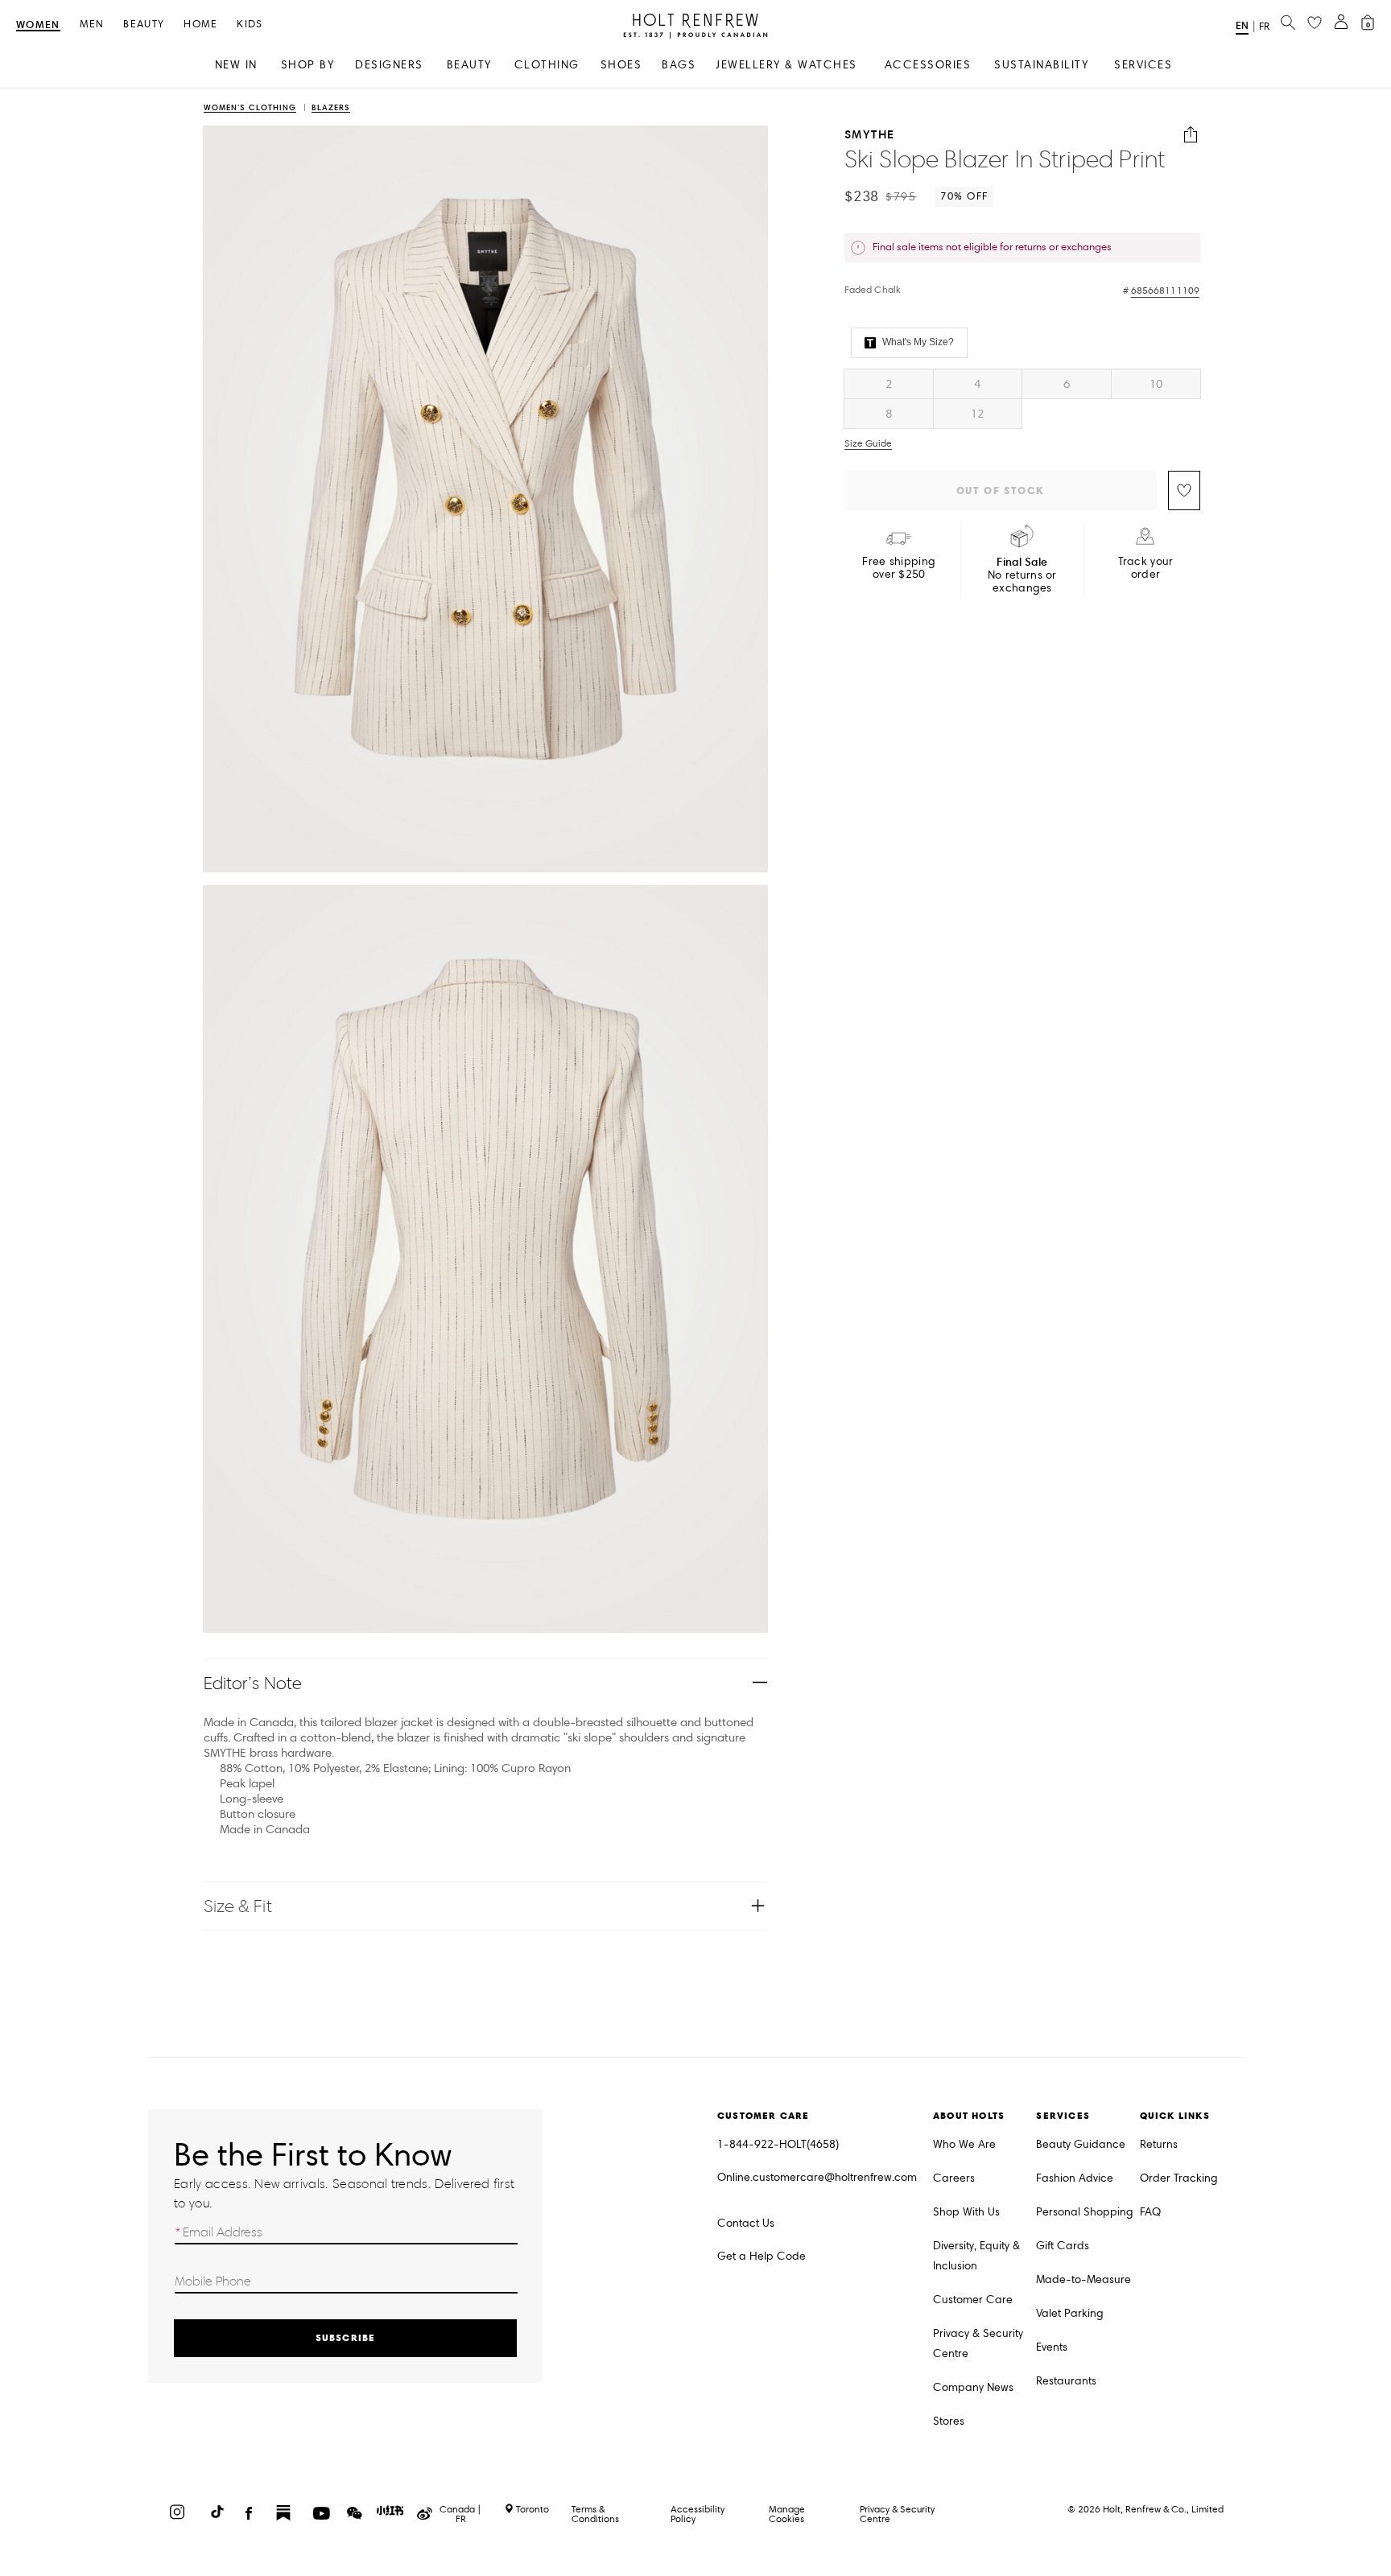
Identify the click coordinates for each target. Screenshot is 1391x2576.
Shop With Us (966, 2212)
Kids (250, 25)
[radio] (889, 384)
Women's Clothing (250, 108)
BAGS (679, 65)
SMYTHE (870, 135)
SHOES (621, 65)
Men (92, 25)
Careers (954, 2178)
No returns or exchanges (1022, 575)
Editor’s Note (253, 1683)
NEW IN (236, 65)
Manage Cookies (787, 2514)
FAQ (1150, 2212)
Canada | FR (460, 2514)
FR (1264, 27)
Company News (973, 2387)
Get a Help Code (762, 2256)
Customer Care (973, 2300)
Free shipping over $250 (899, 568)
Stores (949, 2421)
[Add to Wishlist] (1184, 490)
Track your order (1146, 568)
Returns (1159, 2144)
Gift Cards (1063, 2246)
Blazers (331, 108)
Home (200, 25)
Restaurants (1066, 2381)
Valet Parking (1070, 2313)
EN (1242, 25)
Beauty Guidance (1081, 2144)
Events (1052, 2347)
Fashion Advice (1075, 2178)
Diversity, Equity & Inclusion (976, 2256)
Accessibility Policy (698, 2514)
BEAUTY (469, 65)
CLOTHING (547, 65)
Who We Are (964, 2144)
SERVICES (1143, 65)
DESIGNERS (389, 65)
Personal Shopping (1085, 2212)
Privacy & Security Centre (978, 2343)
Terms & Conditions (595, 2514)
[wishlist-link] (1315, 23)
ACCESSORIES (928, 65)
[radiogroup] (1022, 399)
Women (38, 25)
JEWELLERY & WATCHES (786, 65)
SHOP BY (308, 65)
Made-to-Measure (1083, 2279)
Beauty (144, 25)
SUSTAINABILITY (1041, 65)
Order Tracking (1179, 2178)
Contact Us (746, 2223)
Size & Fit (238, 1906)
